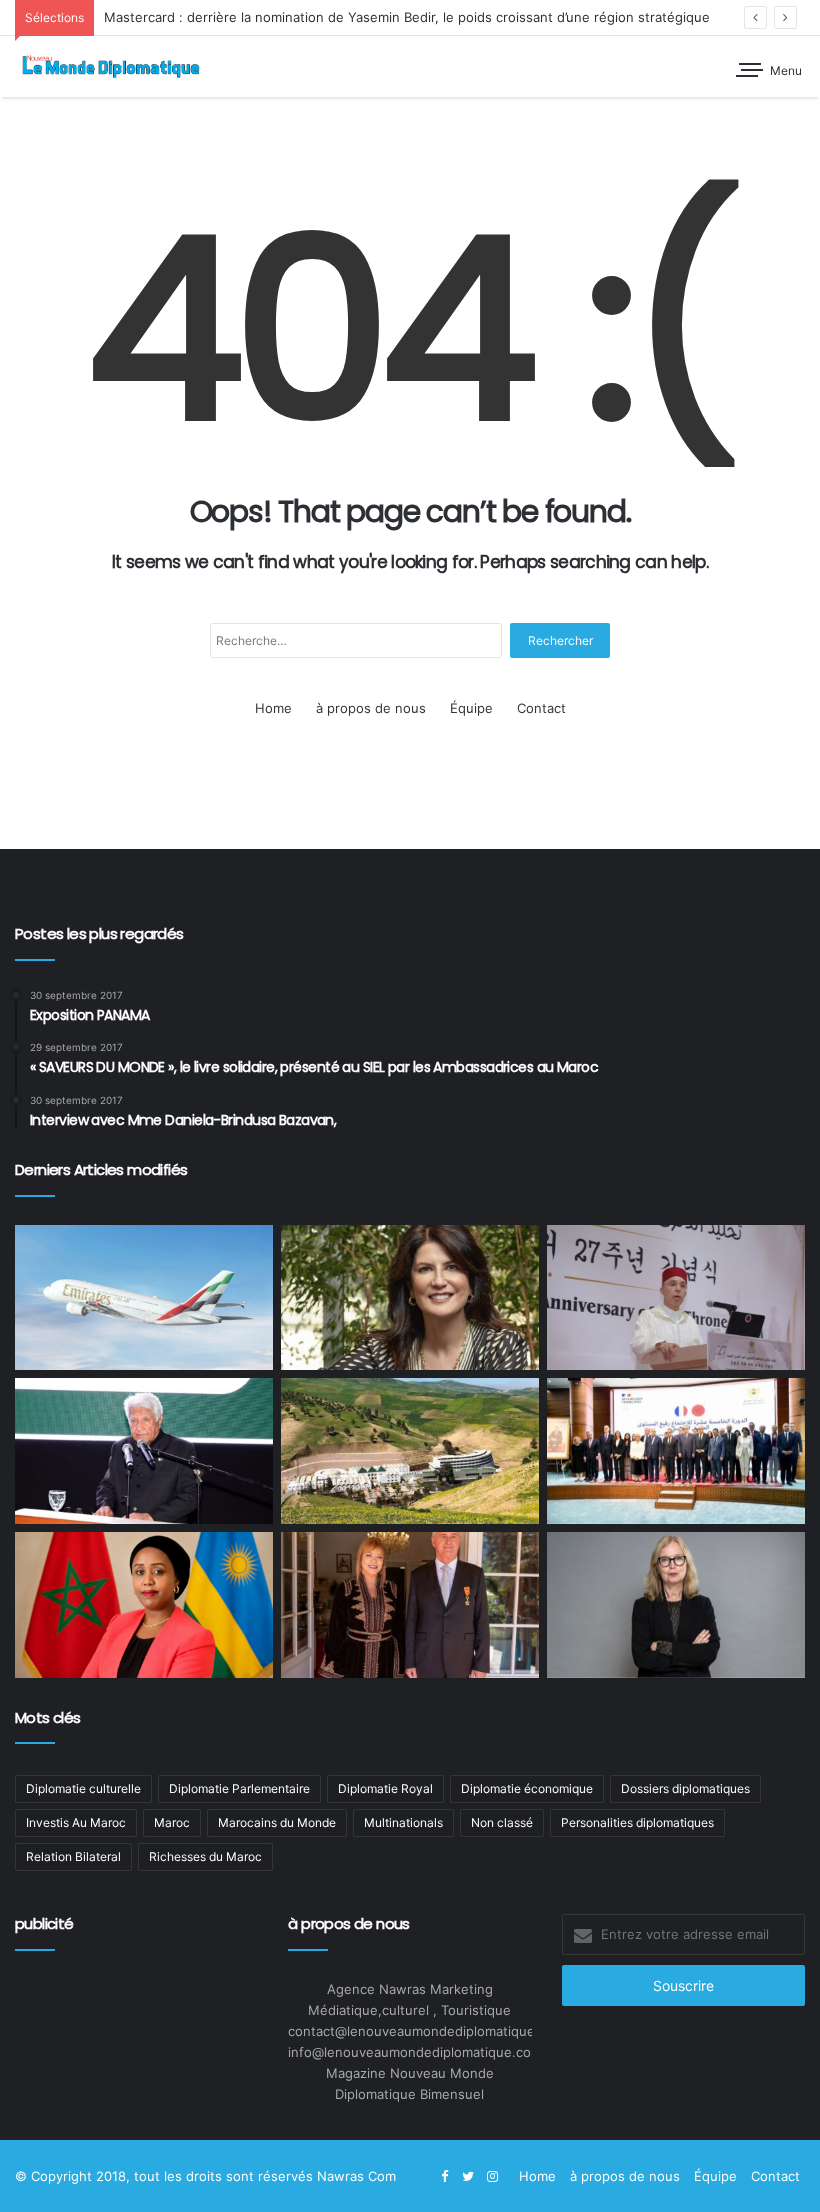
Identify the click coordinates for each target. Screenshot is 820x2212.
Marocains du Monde (277, 1822)
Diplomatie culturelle (83, 1788)
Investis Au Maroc (76, 1822)
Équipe (471, 708)
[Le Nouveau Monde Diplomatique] (110, 66)
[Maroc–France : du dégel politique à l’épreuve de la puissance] (676, 1451)
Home (273, 708)
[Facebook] (444, 2177)
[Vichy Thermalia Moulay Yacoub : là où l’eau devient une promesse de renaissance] (410, 1451)
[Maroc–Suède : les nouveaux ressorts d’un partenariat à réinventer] (676, 1605)
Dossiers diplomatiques (685, 1788)
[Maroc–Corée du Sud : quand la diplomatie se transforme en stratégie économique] (676, 1298)
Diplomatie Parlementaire (239, 1788)
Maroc (172, 1822)
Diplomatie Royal (385, 1788)
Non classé (502, 1822)
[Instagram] (492, 2177)
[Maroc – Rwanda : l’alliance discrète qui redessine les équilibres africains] (144, 1605)
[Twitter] (468, 2177)
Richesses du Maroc (205, 1856)
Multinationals (403, 1822)
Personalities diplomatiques (637, 1822)
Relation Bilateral (73, 1856)
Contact (541, 708)
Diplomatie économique (527, 1788)
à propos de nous (371, 708)
